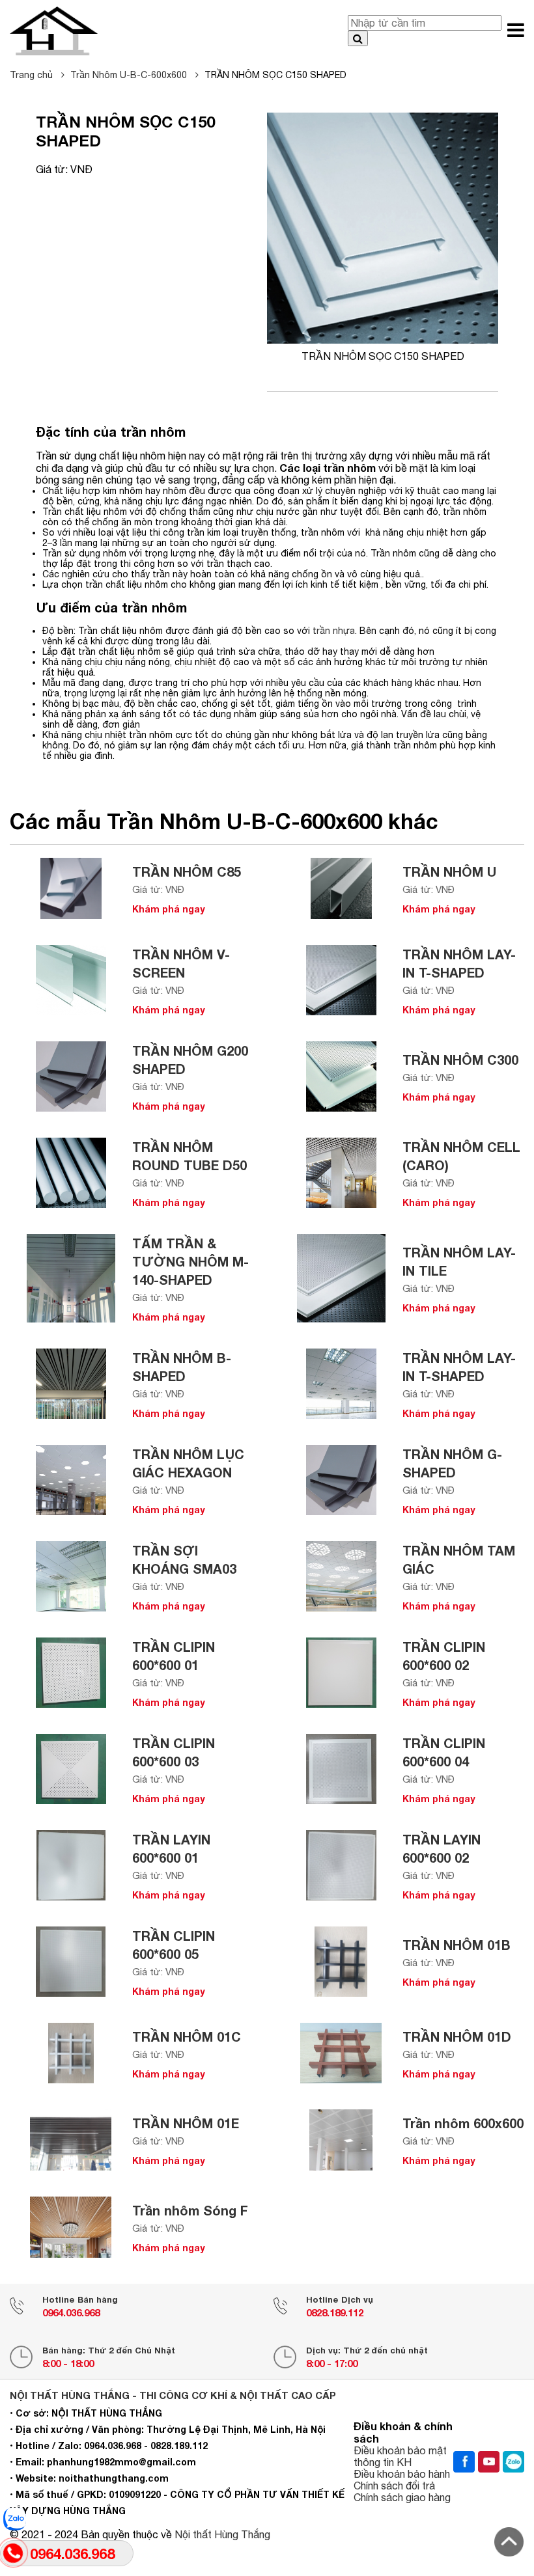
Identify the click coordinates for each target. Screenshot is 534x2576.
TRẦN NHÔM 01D (457, 2036)
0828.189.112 (335, 2312)
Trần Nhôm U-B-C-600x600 (130, 75)
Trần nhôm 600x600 (463, 2123)
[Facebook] (464, 2462)
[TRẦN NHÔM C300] (341, 1076)
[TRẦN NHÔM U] (341, 888)
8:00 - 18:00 (68, 2363)
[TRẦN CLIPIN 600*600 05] (71, 1962)
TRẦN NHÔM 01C (187, 2036)
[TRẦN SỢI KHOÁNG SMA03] (71, 1576)
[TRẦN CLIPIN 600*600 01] (71, 1673)
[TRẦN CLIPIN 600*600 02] (341, 1673)
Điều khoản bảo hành (402, 2474)
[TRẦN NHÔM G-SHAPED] (341, 1480)
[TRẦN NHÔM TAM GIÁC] (341, 1576)
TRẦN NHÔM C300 (460, 1060)
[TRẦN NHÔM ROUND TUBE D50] (71, 1173)
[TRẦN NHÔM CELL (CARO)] (341, 1173)
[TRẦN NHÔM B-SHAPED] (71, 1384)
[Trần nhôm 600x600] (341, 2140)
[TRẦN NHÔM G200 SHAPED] (71, 1076)
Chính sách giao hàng (402, 2497)
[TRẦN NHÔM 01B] (341, 1962)
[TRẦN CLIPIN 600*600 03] (71, 1769)
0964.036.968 (71, 2312)
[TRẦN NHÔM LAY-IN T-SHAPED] (341, 980)
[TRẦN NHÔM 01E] (71, 2140)
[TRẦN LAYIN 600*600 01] (71, 1865)
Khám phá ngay (169, 909)
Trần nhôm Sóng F (190, 2210)
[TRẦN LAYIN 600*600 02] (341, 1865)
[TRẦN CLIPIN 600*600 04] (341, 1769)
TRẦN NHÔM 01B (457, 1945)
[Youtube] (489, 2462)
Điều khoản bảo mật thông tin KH (400, 2456)
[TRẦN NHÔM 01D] (341, 2053)
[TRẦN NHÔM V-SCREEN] (71, 980)
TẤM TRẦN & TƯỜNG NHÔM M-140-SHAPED (190, 1261)
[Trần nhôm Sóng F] (71, 2227)
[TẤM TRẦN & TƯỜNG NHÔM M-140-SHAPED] (71, 1278)
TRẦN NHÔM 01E (186, 2123)
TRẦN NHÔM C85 (187, 871)
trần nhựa (334, 631)
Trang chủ (33, 75)
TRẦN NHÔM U (449, 871)
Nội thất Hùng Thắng (222, 2534)
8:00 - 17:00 (332, 2363)
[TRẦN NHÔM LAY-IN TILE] (341, 1278)
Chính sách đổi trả (394, 2486)
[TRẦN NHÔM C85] (71, 888)
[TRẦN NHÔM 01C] (71, 2053)
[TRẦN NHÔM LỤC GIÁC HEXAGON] (71, 1480)
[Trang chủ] (54, 31)
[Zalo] (513, 2462)
